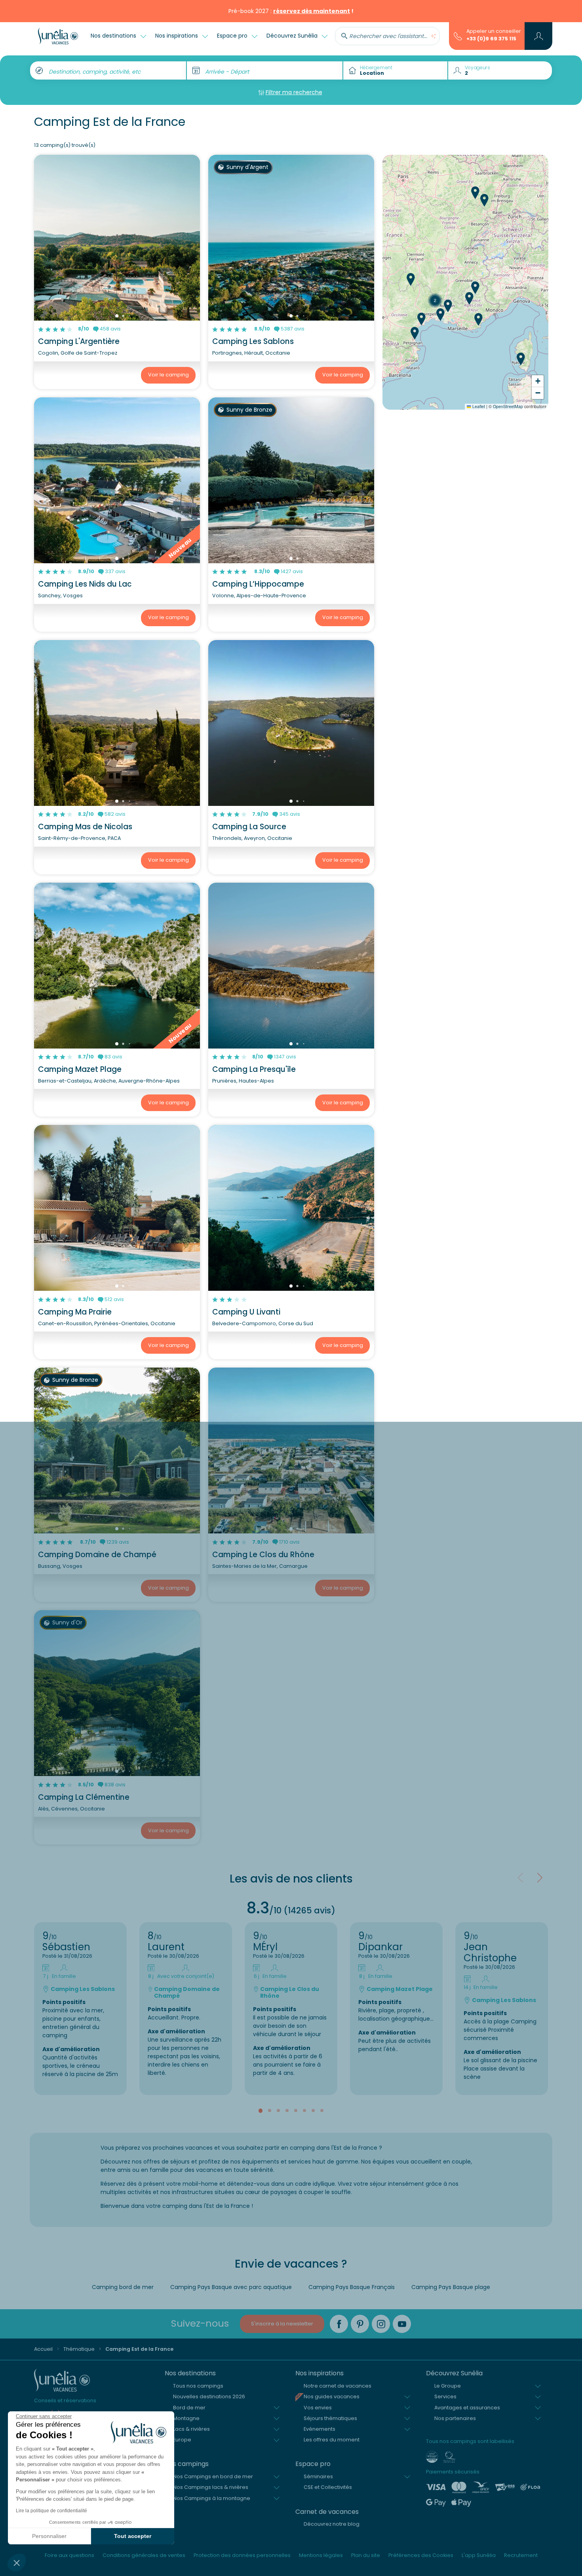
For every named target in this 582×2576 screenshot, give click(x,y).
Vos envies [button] (318, 2408)
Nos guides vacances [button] (332, 2396)
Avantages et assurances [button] (467, 2408)
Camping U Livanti (246, 1312)
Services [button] (445, 2396)
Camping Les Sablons (253, 341)
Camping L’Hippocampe (258, 584)
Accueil (43, 2349)
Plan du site (366, 2555)
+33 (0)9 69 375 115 (491, 39)
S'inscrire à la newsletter (282, 2324)
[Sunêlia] (58, 36)
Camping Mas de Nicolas (85, 827)
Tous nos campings (198, 2386)
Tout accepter (133, 2536)
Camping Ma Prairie (75, 1312)
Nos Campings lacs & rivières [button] (211, 2487)
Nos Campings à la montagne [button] (212, 2498)
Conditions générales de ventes (144, 2555)
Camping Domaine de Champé (97, 1555)
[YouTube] (402, 2324)
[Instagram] (381, 2324)
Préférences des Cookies (421, 2555)
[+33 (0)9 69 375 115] (458, 36)
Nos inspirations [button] (177, 36)
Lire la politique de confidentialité (51, 2511)
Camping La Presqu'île (254, 1069)
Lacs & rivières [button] (191, 2429)
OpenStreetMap (508, 406)
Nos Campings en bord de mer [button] (213, 2476)
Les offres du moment (332, 2440)
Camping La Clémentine (84, 1797)
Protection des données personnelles (242, 2555)
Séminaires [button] (318, 2476)
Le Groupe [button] (448, 2386)
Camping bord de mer (123, 2287)
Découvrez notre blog (332, 2524)
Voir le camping (168, 375)
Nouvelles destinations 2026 (209, 2396)
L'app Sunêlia (479, 2555)
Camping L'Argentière (79, 341)
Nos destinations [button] (114, 36)
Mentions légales (321, 2555)
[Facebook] (339, 2324)
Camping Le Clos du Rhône (263, 1555)
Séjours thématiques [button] (330, 2418)
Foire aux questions (69, 2555)
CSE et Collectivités (328, 2487)
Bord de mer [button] (189, 2408)
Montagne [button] (186, 2418)
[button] (17, 2563)
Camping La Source (249, 827)
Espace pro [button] (233, 36)
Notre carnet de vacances (338, 2386)
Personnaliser (49, 2536)
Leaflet (478, 406)
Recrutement (521, 2555)
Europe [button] (182, 2440)
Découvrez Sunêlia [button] (293, 36)
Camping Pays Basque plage (451, 2287)
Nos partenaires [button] (455, 2418)
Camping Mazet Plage (80, 1069)
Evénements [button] (320, 2429)
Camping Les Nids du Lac (85, 584)
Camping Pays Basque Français (352, 2287)
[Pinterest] (360, 2324)
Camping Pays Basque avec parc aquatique (231, 2287)
